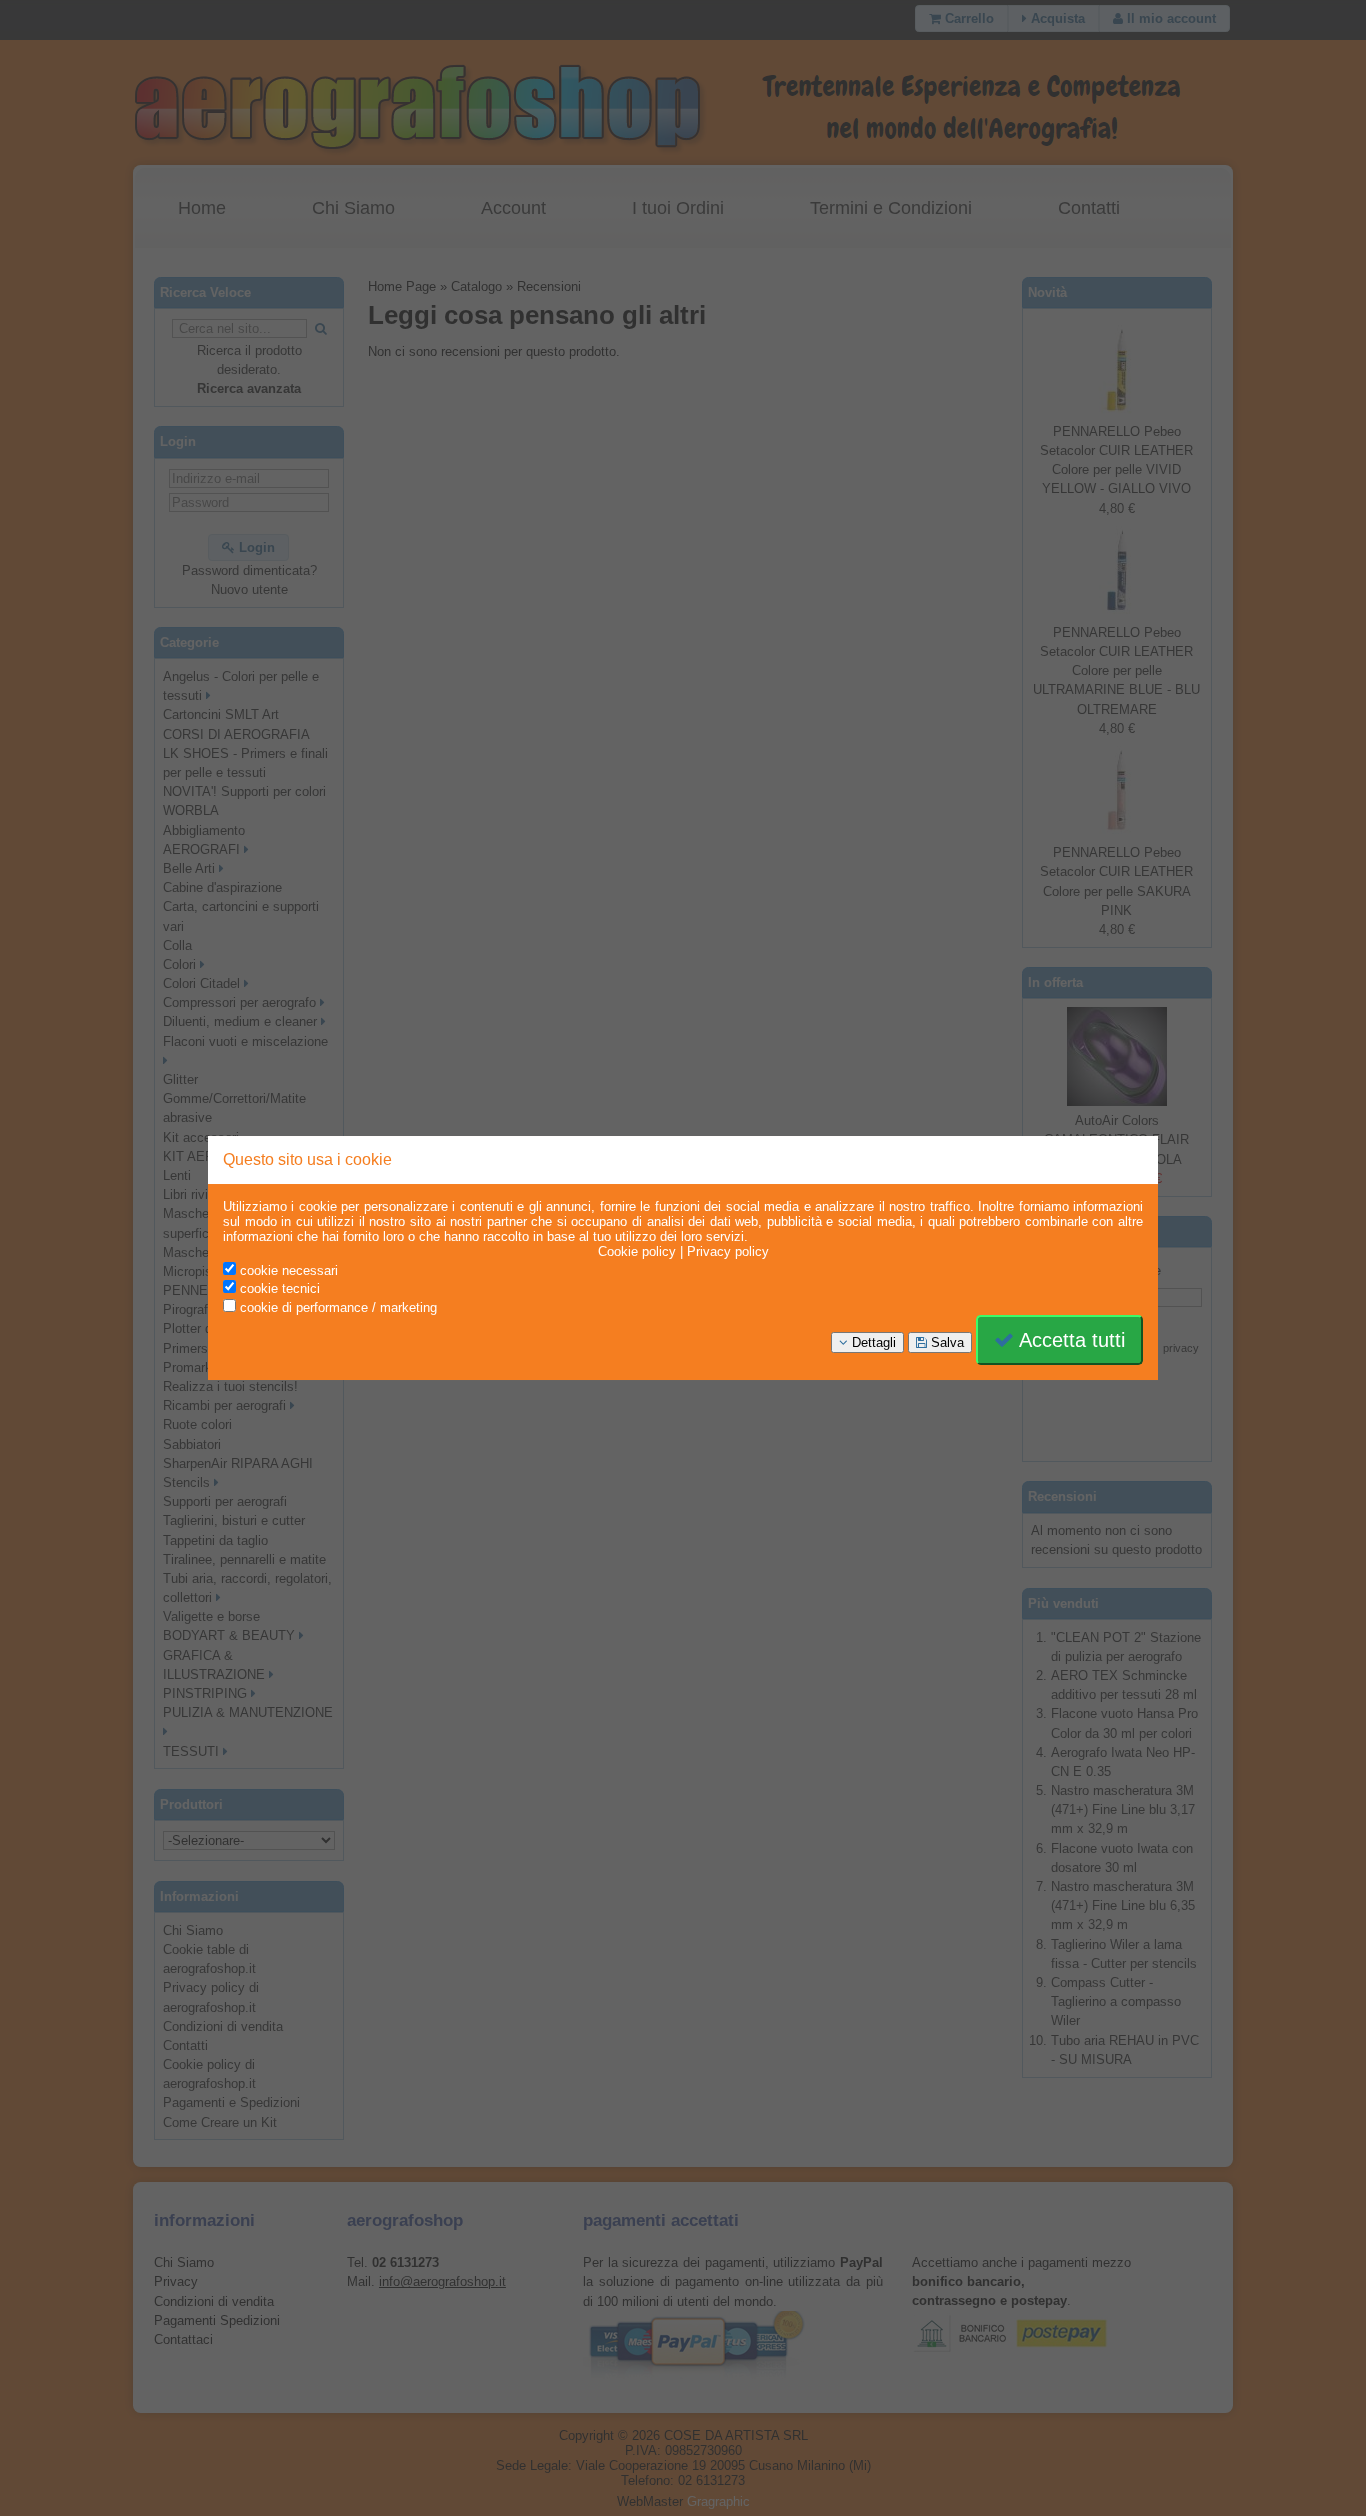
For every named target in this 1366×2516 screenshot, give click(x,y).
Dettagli (872, 1342)
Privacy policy (728, 1251)
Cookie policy (637, 1251)
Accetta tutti (1069, 1340)
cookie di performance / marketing (336, 1307)
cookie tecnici (278, 1288)
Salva (945, 1342)
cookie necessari (287, 1270)
